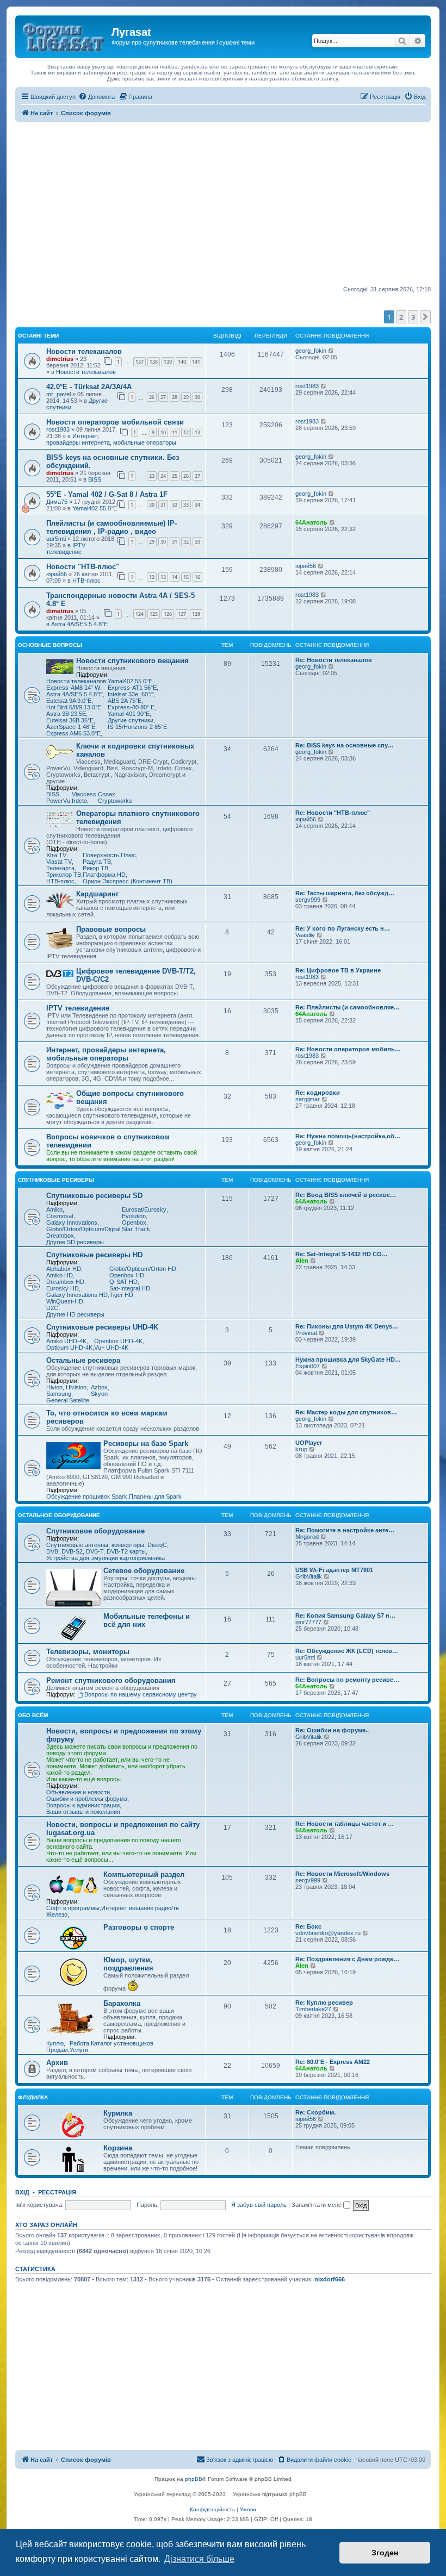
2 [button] (401, 317)
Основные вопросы (50, 645)
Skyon (99, 1394)
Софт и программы (73, 1908)
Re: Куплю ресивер (324, 2003)
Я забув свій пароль (259, 2205)
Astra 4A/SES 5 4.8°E (79, 624)
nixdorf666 (330, 2279)
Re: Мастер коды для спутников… (346, 1412)
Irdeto (79, 801)
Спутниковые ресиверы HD (94, 1255)
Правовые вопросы (111, 929)
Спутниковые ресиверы (56, 1180)
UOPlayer (309, 1443)
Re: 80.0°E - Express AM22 (333, 2062)
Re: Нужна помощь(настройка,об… (348, 1136)
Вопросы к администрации (83, 1805)
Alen (302, 1261)
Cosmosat (60, 1216)
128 (196, 614)
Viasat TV (59, 862)
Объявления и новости (78, 1792)
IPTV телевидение (66, 548)
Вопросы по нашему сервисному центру (141, 1694)
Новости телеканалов (84, 351)
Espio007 (308, 1366)
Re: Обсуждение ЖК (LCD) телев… (347, 1651)
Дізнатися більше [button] (199, 2559)
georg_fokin (311, 351)
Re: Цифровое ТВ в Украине (338, 970)
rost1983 (307, 386)
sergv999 (308, 900)
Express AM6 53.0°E (73, 733)
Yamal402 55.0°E (95, 508)
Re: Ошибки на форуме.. (332, 1730)
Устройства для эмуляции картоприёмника (106, 1558)
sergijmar (308, 1099)
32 (175, 505)
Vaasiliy (305, 935)
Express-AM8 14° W (73, 688)
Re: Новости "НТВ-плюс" (333, 813)
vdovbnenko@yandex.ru (328, 1933)
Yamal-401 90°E (129, 714)
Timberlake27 (313, 2009)
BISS (95, 479)
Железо (57, 1914)
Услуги (79, 2050)
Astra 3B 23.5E (66, 714)
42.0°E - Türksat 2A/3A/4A (89, 387)
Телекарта (60, 868)
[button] (425, 317)
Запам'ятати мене (317, 2205)
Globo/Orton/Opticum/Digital (83, 1229)
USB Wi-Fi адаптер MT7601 (334, 1570)
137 (140, 362)
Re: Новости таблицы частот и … (345, 1824)
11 (175, 432)
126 (168, 614)
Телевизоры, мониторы (88, 1652)
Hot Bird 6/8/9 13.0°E (74, 707)
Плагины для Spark (155, 1496)
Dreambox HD (65, 1282)
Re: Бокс (308, 1926)
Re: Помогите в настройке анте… (345, 1530)
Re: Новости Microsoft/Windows (342, 1874)
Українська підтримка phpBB (270, 2494)
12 (186, 432)
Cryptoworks (115, 801)
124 (140, 614)
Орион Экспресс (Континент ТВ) (128, 881)
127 (182, 614)
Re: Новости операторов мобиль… (348, 1049)
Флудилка (33, 2097)
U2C (52, 1308)
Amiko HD (60, 1275)
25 (175, 476)
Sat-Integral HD (130, 1288)
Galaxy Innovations (72, 1222)
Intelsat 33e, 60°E (131, 694)
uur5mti (56, 539)
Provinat (306, 1333)
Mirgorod (307, 1537)
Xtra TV (56, 855)
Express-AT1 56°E (132, 688)
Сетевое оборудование (144, 1571)
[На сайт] (65, 35)
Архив (57, 2063)
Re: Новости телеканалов (334, 660)
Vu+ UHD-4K (111, 1348)
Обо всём (33, 1715)
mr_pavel (58, 394)
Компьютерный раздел (144, 1875)
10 (163, 432)
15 (186, 577)
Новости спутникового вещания (132, 661)
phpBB (194, 2479)
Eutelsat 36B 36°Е (70, 720)
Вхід (22, 2192)
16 (197, 577)
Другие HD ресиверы (75, 1314)
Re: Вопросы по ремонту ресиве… (347, 1680)
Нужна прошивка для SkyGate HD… (348, 1359)
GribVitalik (309, 1576)
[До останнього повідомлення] (332, 351)
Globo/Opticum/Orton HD (143, 1269)
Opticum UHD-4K (69, 1348)
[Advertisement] (223, 204)
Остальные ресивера (83, 1360)
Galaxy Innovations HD (77, 1295)
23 (152, 476)
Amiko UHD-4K (66, 1341)
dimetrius (60, 359)
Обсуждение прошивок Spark (87, 1496)
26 (152, 397)
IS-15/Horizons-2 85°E (137, 727)
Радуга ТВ (97, 862)
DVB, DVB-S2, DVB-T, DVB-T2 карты (96, 1551)
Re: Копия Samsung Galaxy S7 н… (345, 1616)
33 (186, 505)
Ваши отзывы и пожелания (83, 1812)
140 (182, 362)
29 (186, 397)
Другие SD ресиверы (75, 1242)
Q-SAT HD (123, 1282)
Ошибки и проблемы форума (87, 1799)
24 (163, 476)
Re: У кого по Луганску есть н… (343, 928)
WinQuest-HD (65, 1301)
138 (154, 362)
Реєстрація (57, 2192)
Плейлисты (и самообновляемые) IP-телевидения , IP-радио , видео (112, 527)
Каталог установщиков (122, 2043)
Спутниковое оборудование (95, 1531)
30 (197, 397)
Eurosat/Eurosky (144, 1209)
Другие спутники (131, 720)
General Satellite (68, 1400)
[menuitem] (97, 97)
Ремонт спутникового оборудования (111, 1680)
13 (197, 432)
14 (175, 577)
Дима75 (57, 502)
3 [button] (413, 317)
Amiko (54, 1209)
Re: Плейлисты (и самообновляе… (348, 1007)
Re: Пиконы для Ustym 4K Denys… (347, 1326)
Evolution (134, 1216)
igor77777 (308, 1622)
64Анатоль (311, 522)
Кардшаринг (97, 894)
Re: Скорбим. (315, 2112)
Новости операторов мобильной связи (115, 422)
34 (197, 505)
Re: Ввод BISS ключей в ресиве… (346, 1195)
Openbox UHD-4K (118, 1341)
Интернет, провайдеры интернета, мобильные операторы (111, 439)
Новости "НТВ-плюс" (83, 567)
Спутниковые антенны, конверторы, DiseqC (107, 1545)
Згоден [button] (385, 2553)
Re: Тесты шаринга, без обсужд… (345, 893)
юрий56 (57, 574)
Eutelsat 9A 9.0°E (69, 701)
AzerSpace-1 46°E (71, 727)
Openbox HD (127, 1275)
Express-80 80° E (131, 707)
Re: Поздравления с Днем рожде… (347, 1959)
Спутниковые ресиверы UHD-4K (102, 1327)
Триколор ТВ (64, 875)
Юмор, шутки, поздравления (128, 1964)
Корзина (118, 2148)
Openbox (134, 1222)
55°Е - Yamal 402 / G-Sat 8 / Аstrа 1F (107, 494)
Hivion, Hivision (66, 1387)
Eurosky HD (63, 1288)
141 (196, 362)
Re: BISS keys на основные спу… (345, 745)
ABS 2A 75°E (125, 701)
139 (168, 362)
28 (175, 397)
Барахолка (122, 2003)
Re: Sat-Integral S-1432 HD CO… (342, 1254)
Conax (107, 794)
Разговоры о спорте (139, 1927)
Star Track (136, 1229)
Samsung (59, 1394)
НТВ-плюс (86, 581)
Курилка (118, 2113)
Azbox (99, 1387)
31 (163, 505)
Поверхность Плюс (109, 855)
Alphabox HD (64, 1269)
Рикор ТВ (95, 868)
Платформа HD (104, 875)
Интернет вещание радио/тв (140, 1908)
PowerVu (58, 801)
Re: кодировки (318, 1093)
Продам (57, 2050)
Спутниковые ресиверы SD (94, 1196)
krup (301, 1449)
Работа (79, 2043)
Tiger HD (121, 1295)
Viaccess (84, 794)
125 (154, 614)
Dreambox (60, 1236)
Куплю (55, 2043)
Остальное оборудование (59, 1515)
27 (163, 397)
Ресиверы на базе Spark (146, 1443)
